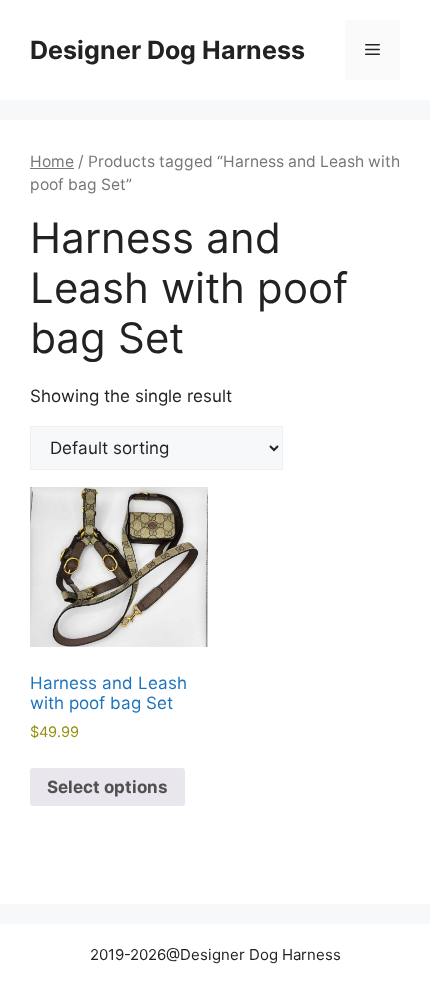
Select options (107, 787)
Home (52, 161)
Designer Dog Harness (167, 50)
